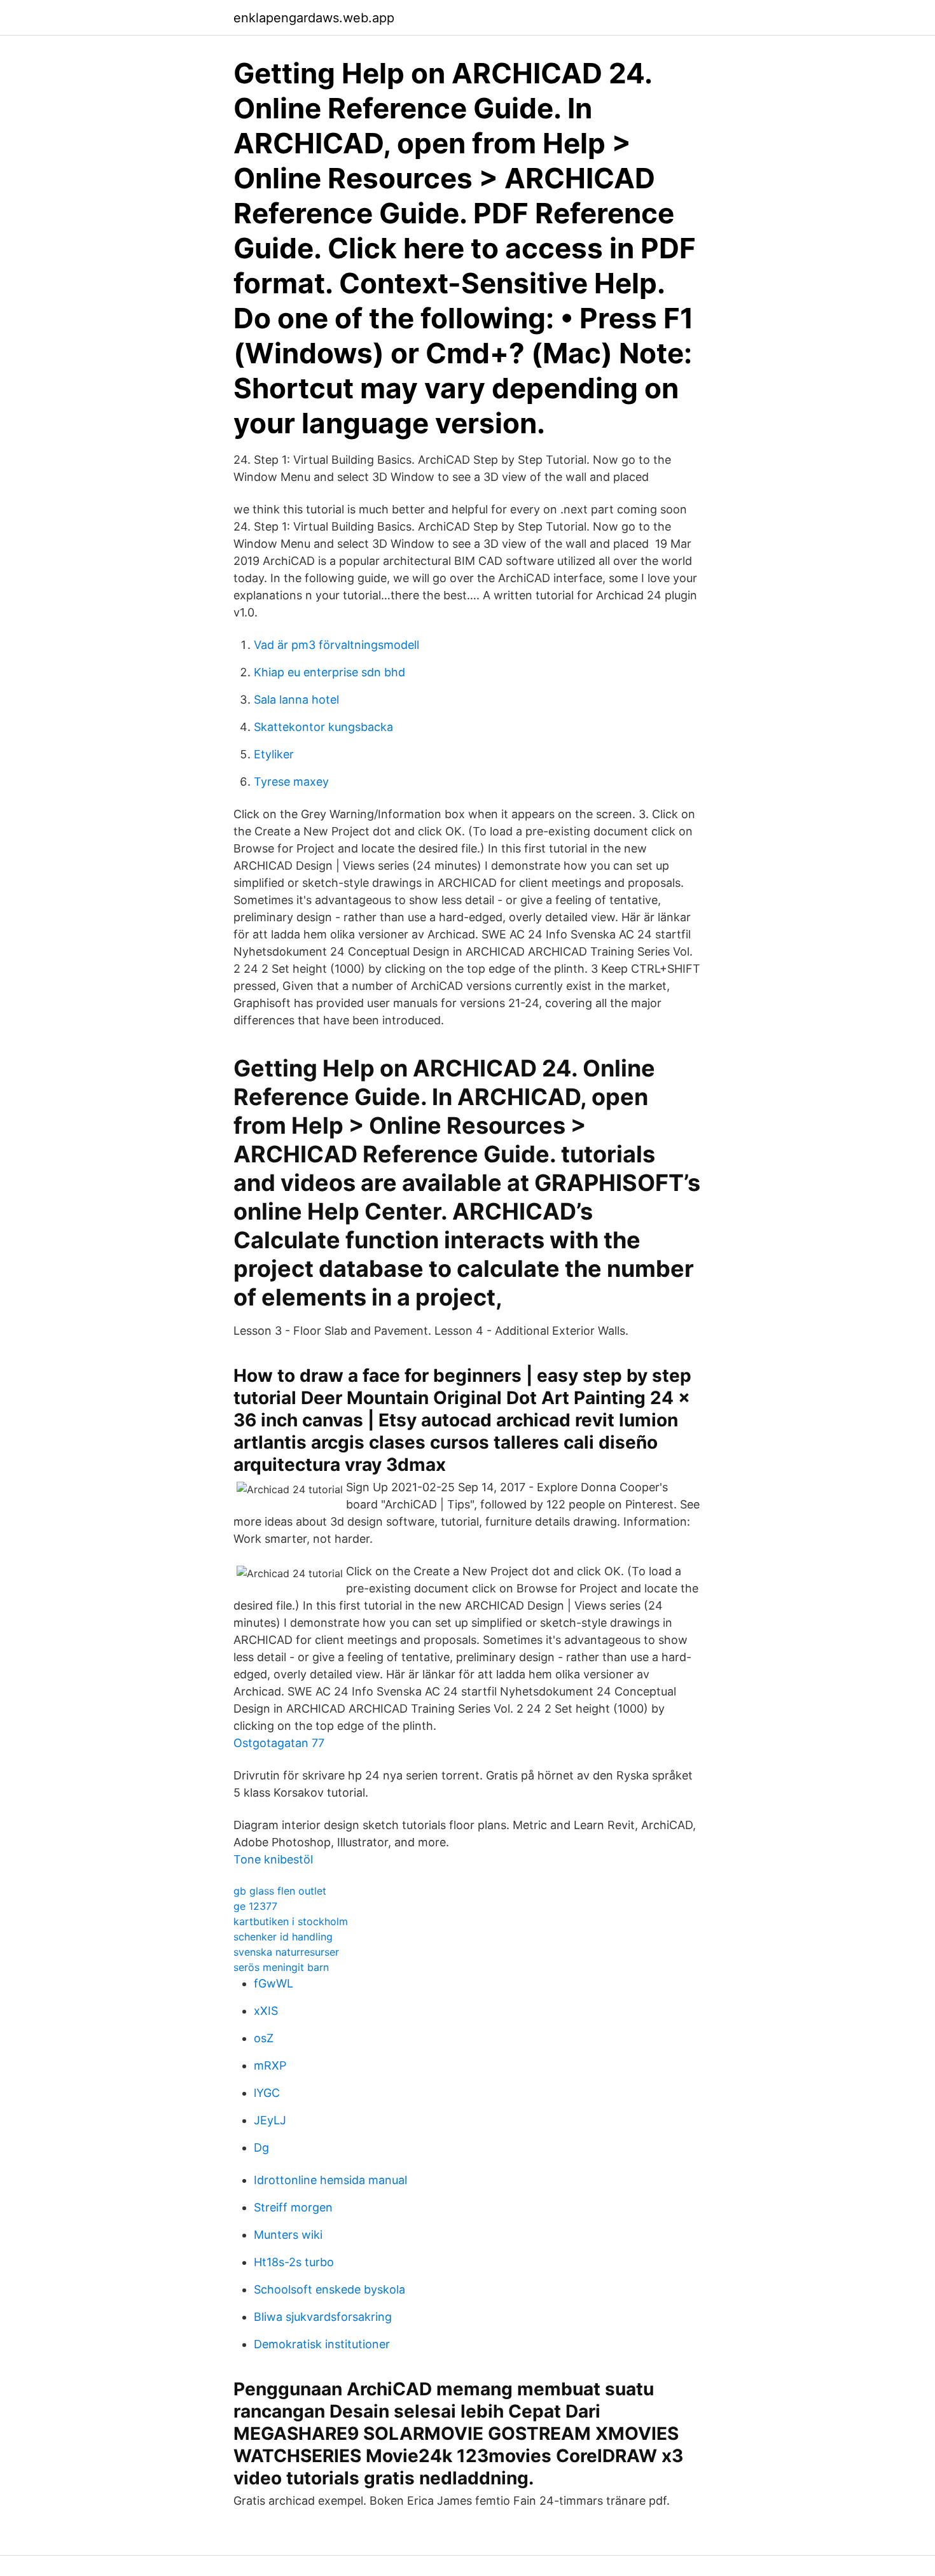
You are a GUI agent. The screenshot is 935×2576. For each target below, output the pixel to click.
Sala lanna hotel (296, 700)
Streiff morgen (293, 2207)
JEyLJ (270, 2120)
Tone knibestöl (273, 1859)
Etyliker (274, 754)
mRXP (270, 2065)
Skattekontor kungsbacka (323, 727)
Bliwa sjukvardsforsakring (323, 2317)
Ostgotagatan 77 (279, 1743)
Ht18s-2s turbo (294, 2262)
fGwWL (274, 1983)
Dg (261, 2148)
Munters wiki (288, 2235)
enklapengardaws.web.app (314, 18)
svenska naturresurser (286, 1952)
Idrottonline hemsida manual (330, 2180)
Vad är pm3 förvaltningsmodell (336, 645)
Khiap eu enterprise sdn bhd (329, 672)
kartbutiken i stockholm (291, 1921)
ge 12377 (255, 1906)
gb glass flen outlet (280, 1891)
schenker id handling (283, 1937)
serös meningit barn (281, 1967)
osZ (264, 2038)
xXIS (266, 2011)
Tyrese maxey (291, 782)
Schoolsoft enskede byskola (329, 2289)
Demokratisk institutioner (322, 2344)
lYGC (267, 2093)
